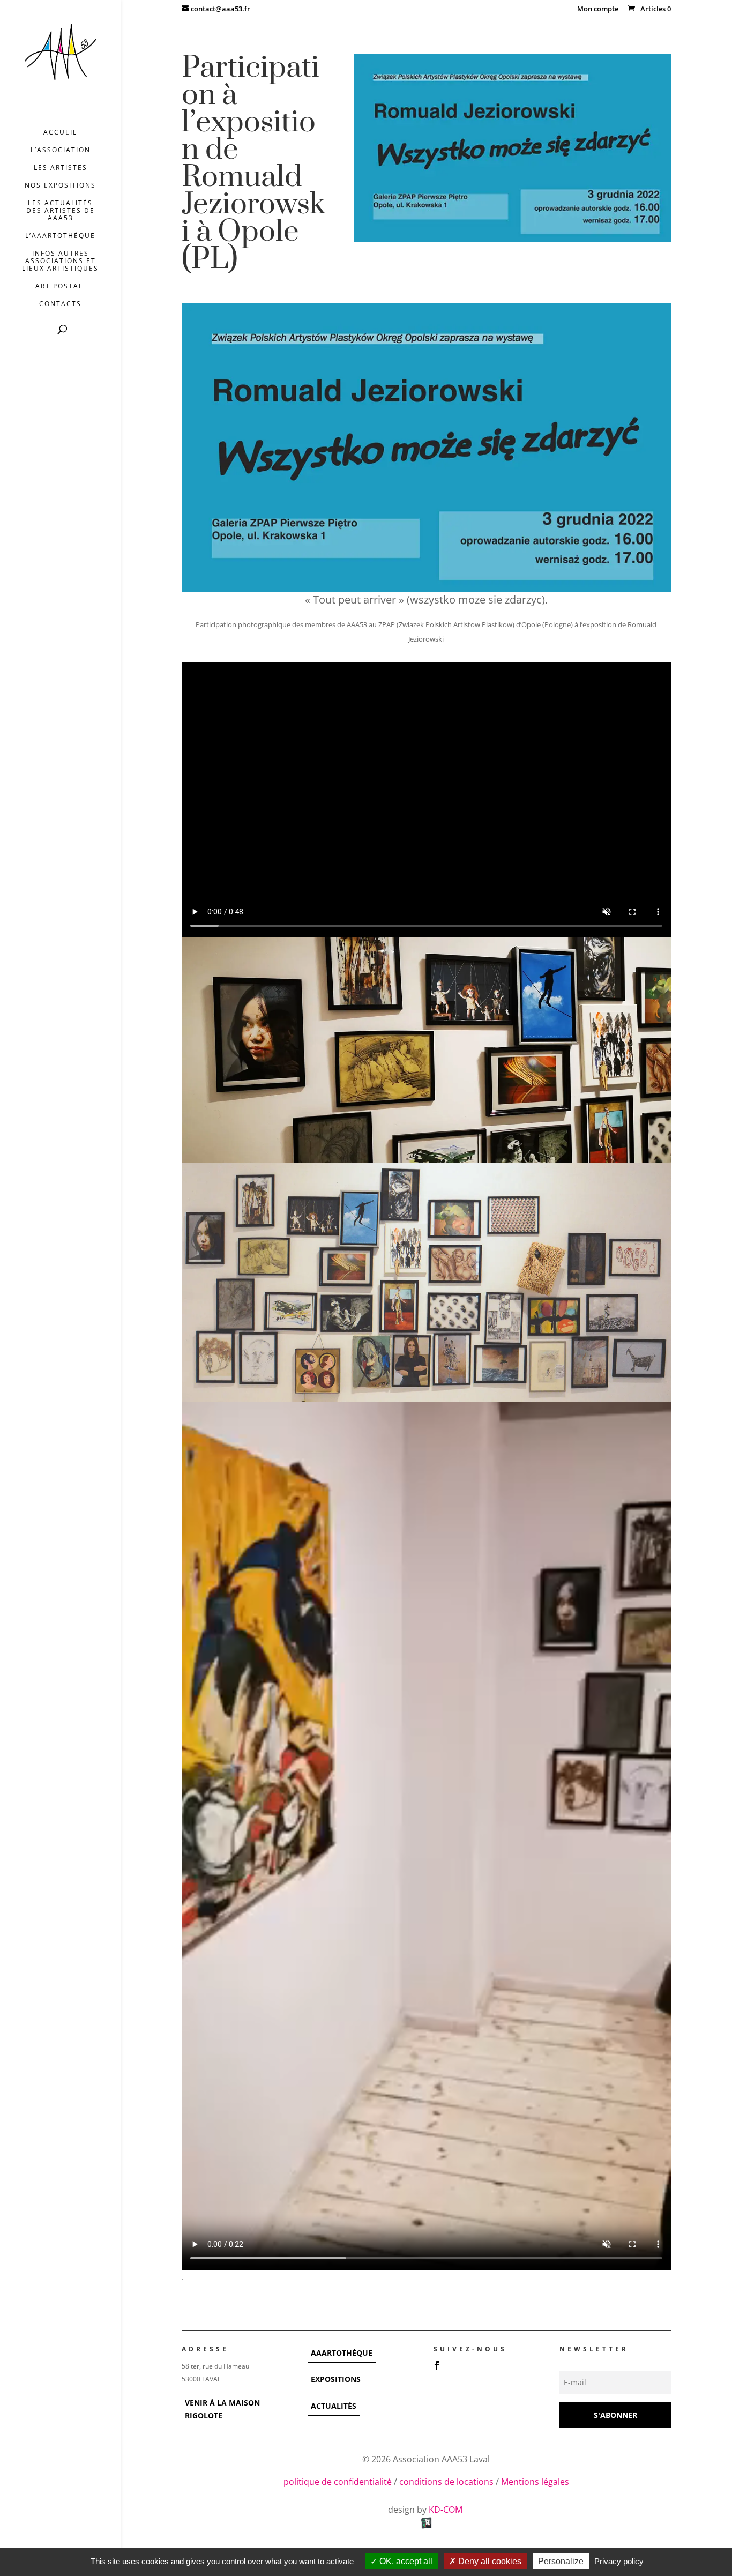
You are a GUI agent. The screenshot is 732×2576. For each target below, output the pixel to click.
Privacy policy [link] (619, 2561)
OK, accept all (405, 2561)
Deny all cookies (489, 2561)
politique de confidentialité (338, 2482)
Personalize (561, 2561)
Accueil (60, 133)
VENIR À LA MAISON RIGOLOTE (222, 2409)
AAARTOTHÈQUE (342, 2353)
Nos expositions (60, 186)
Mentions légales (535, 2482)
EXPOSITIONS (336, 2379)
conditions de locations (446, 2482)
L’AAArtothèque (60, 236)
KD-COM (447, 2510)
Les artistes (61, 168)
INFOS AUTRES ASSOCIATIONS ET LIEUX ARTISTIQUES (60, 261)
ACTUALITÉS (334, 2406)
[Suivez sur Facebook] (437, 2365)
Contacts (60, 304)
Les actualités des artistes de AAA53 (61, 211)
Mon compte (598, 9)
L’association (61, 150)
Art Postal (61, 286)
